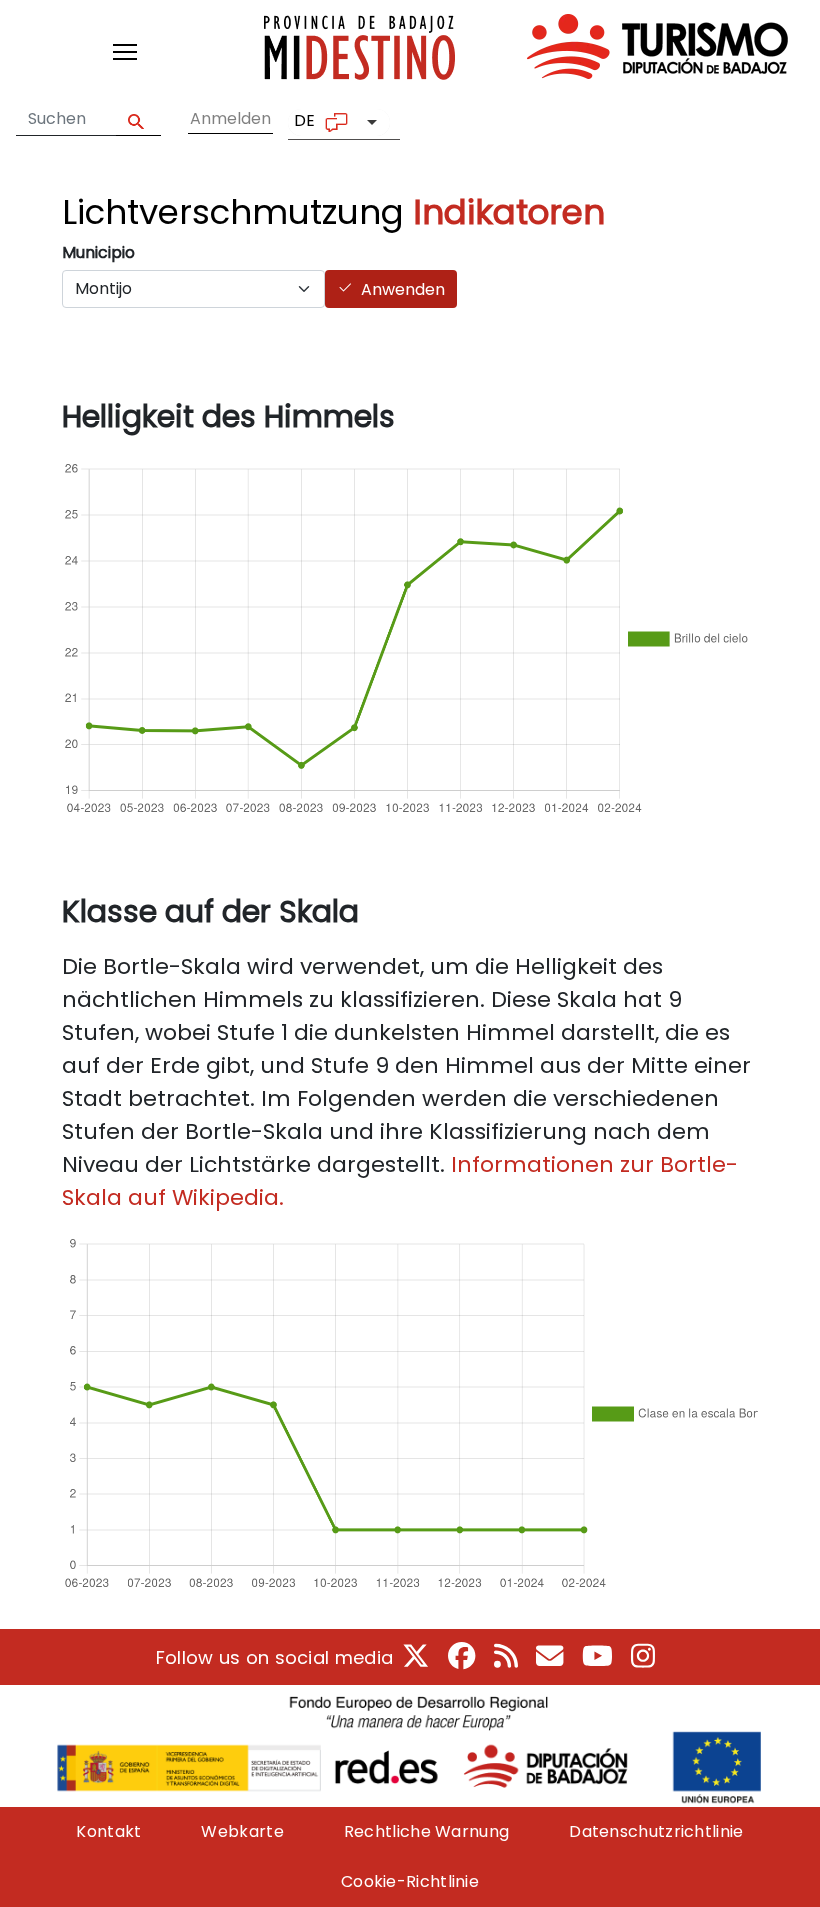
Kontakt (108, 1831)
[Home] (526, 51)
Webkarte (242, 1831)
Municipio (98, 252)
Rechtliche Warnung (426, 1831)
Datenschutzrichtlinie (656, 1831)
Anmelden (230, 118)
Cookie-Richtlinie (410, 1881)
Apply (138, 119)
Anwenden (403, 289)
